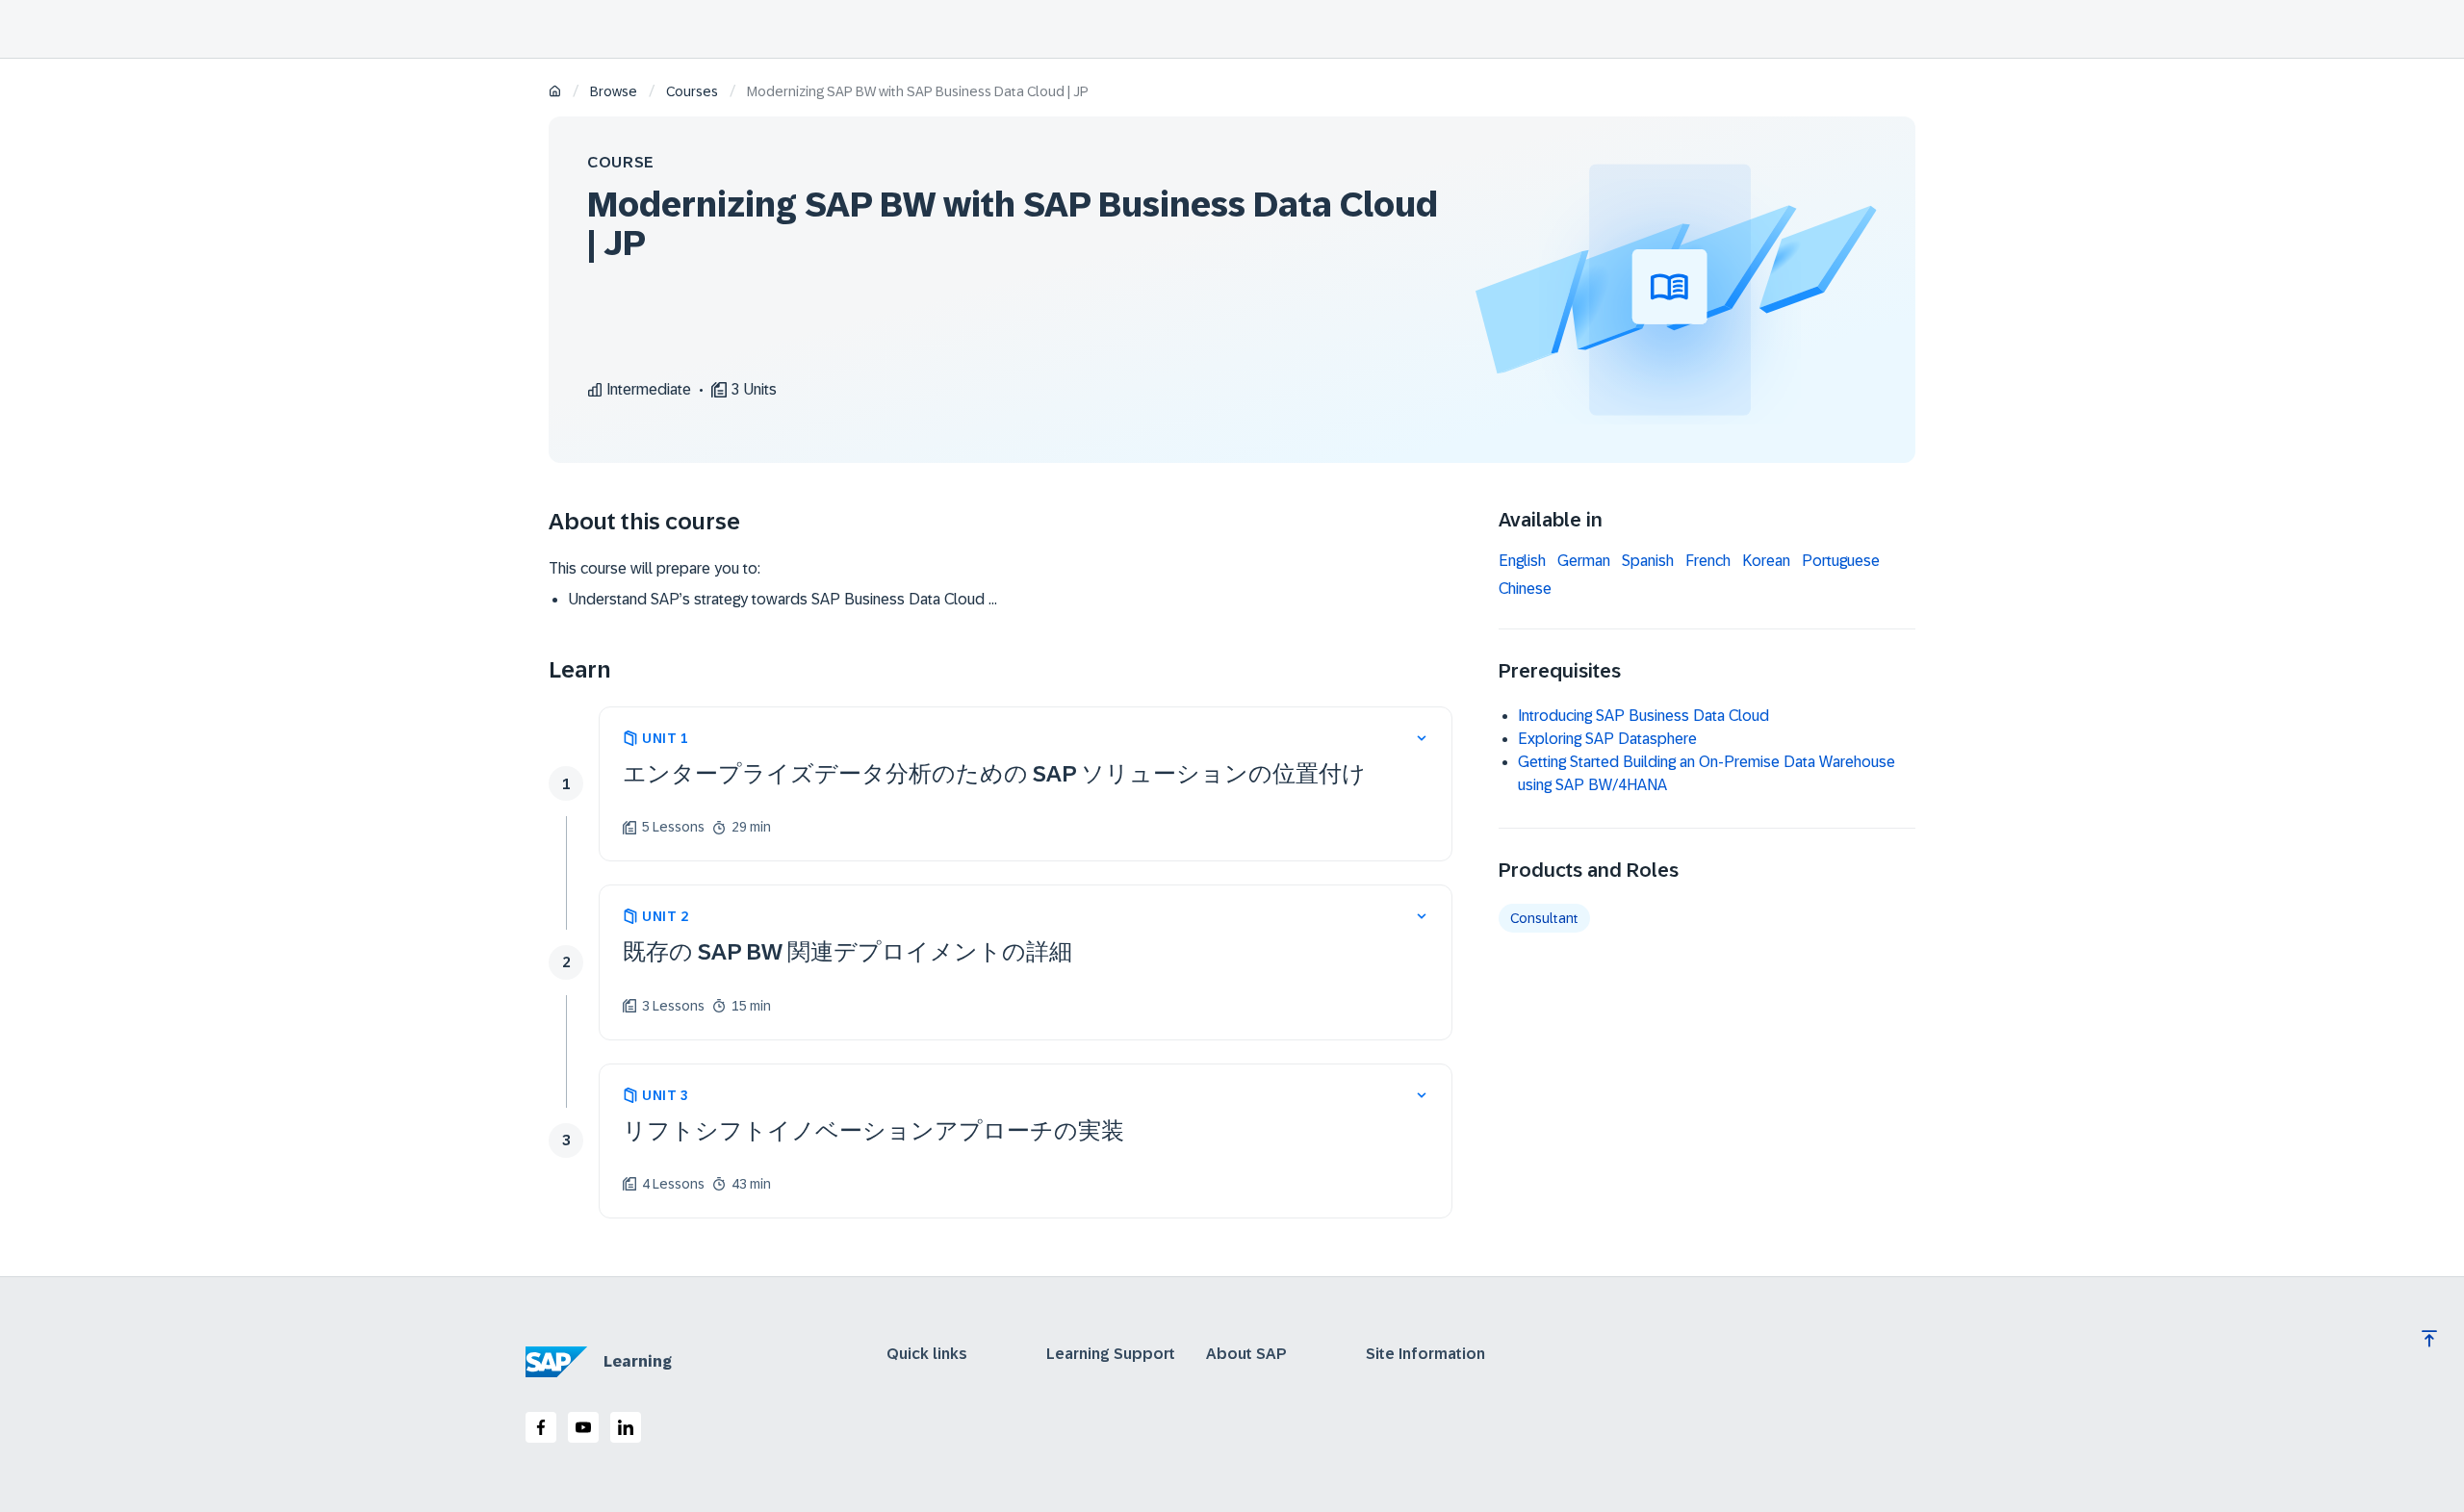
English (1522, 561)
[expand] (1422, 738)
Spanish (1648, 561)
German (1584, 561)
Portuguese (1841, 561)
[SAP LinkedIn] (626, 1427)
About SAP (1246, 1354)
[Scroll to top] (2429, 1339)
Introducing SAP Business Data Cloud (1643, 716)
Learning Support (1111, 1354)
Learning (638, 1361)
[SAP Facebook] (541, 1427)
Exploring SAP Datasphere (1607, 739)
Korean (1766, 561)
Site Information (1425, 1354)
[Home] (555, 93)
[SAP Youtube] (583, 1427)
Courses (692, 91)
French (1708, 561)
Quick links (927, 1354)
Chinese (1525, 589)
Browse (614, 91)
